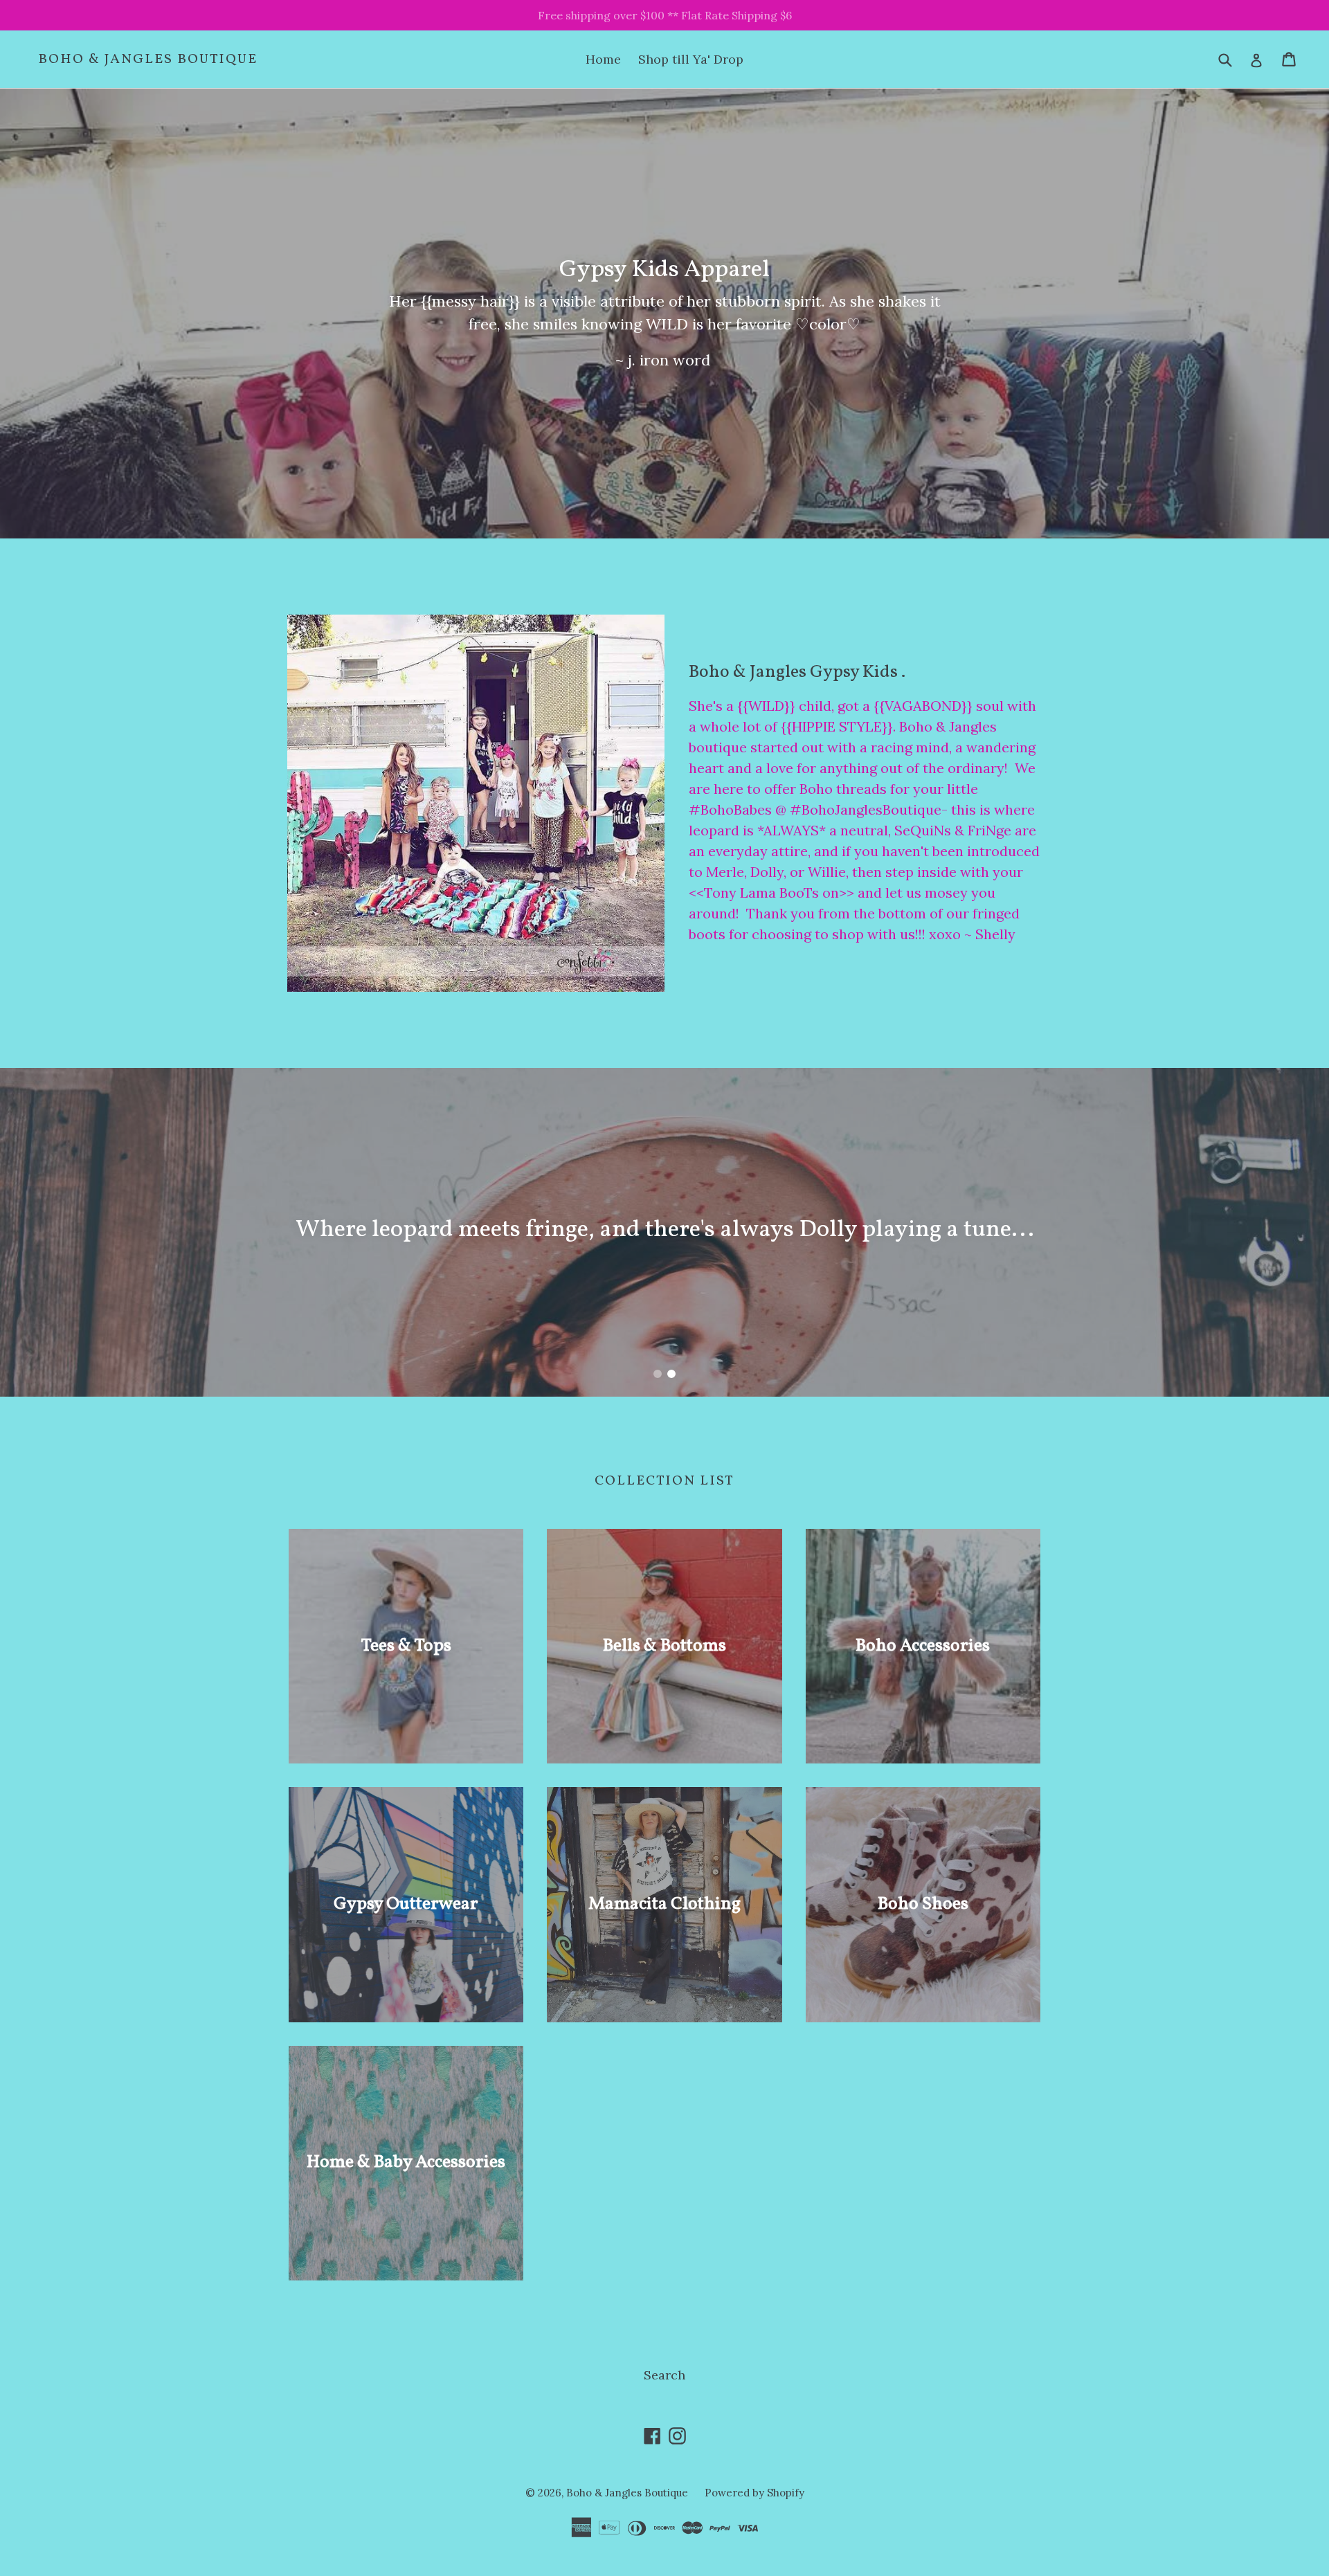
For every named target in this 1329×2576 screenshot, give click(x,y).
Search (664, 2375)
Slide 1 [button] (658, 1374)
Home (603, 59)
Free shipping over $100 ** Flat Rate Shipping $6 (665, 15)
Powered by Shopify (754, 2493)
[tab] (658, 1374)
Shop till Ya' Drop (691, 59)
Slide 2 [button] (671, 1374)
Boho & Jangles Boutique (148, 60)
